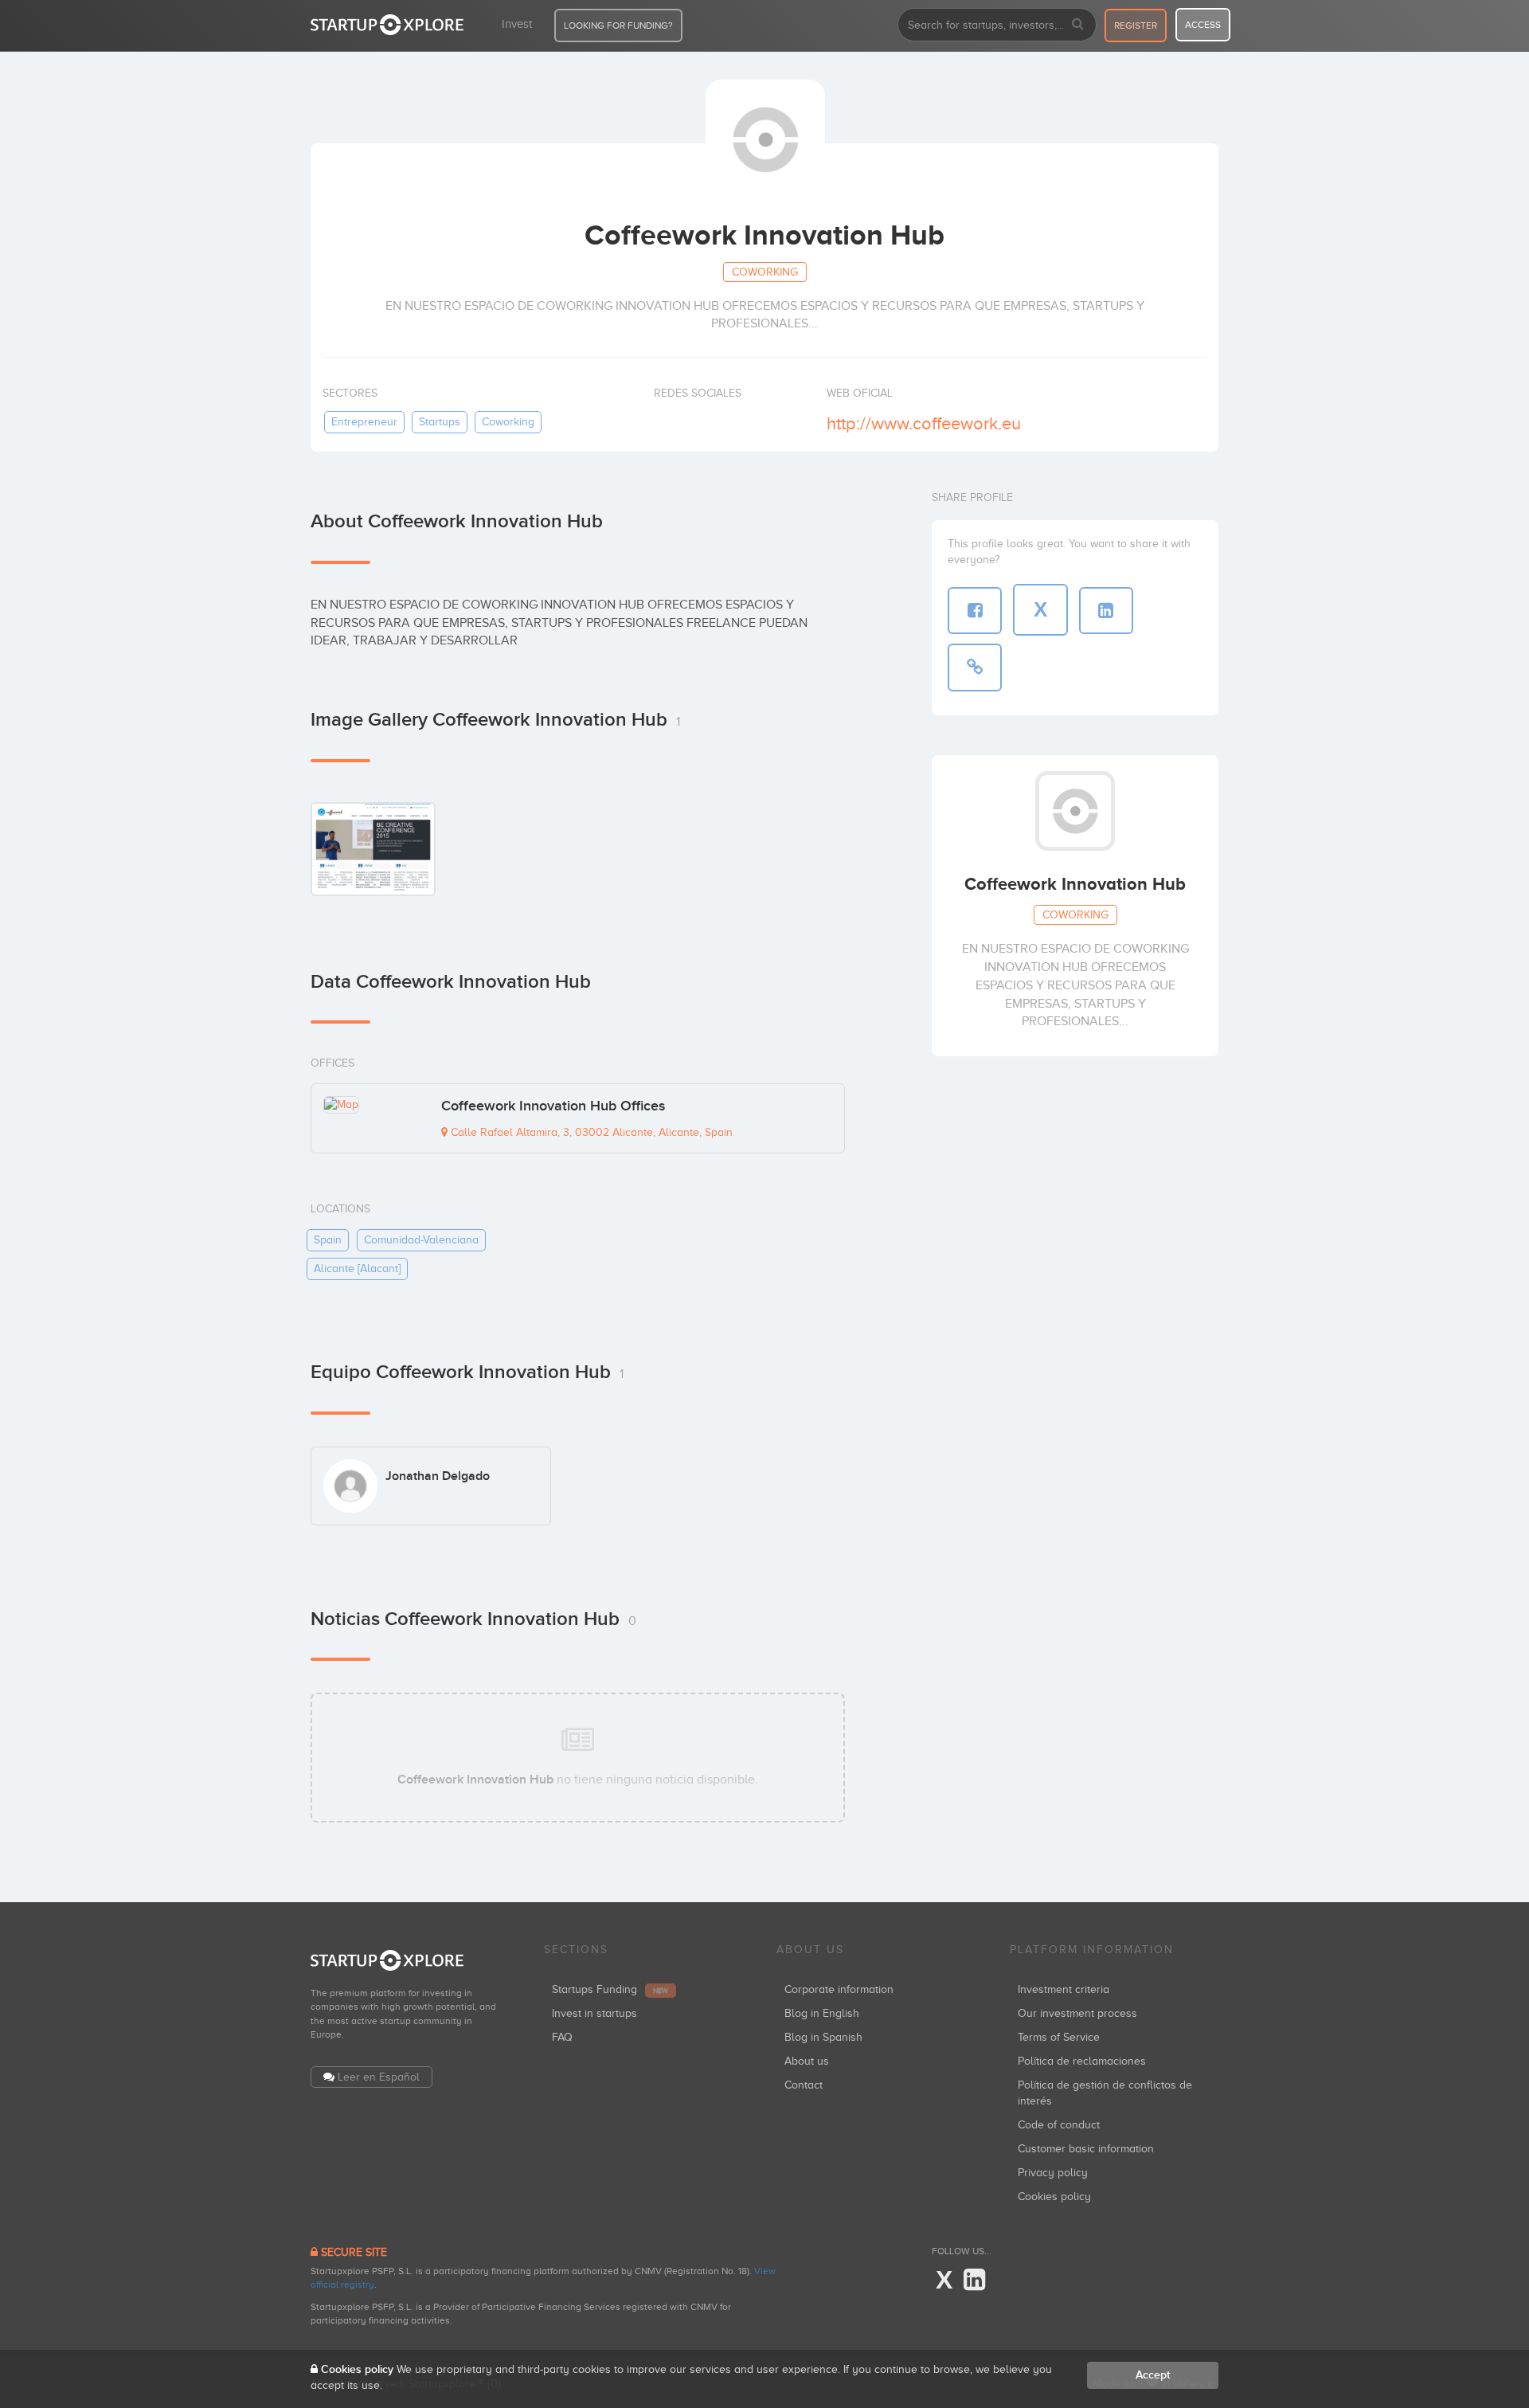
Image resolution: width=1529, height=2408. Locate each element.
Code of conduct (1059, 2125)
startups (440, 422)
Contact (804, 2085)
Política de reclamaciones (1082, 2061)
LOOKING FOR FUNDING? (618, 25)
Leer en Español (379, 2077)
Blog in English (822, 2013)
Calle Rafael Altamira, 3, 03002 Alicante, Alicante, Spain (590, 1132)
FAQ (562, 2037)
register (1136, 25)
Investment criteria (1064, 1989)
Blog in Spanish (823, 2037)
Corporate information (839, 1989)
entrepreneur (364, 422)
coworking (508, 422)
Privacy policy (1053, 2173)
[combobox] (997, 25)
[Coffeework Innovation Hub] (373, 849)
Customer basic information (1086, 2149)
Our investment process (1077, 2013)
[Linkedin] (974, 2281)
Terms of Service (1059, 2037)
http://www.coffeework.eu (924, 423)
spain (328, 1240)
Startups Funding (610, 1989)
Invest (517, 24)
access (1203, 25)
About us (807, 2061)
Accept (1153, 2375)
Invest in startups (594, 2013)
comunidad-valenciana (421, 1240)
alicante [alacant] (357, 1269)
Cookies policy (1054, 2197)
